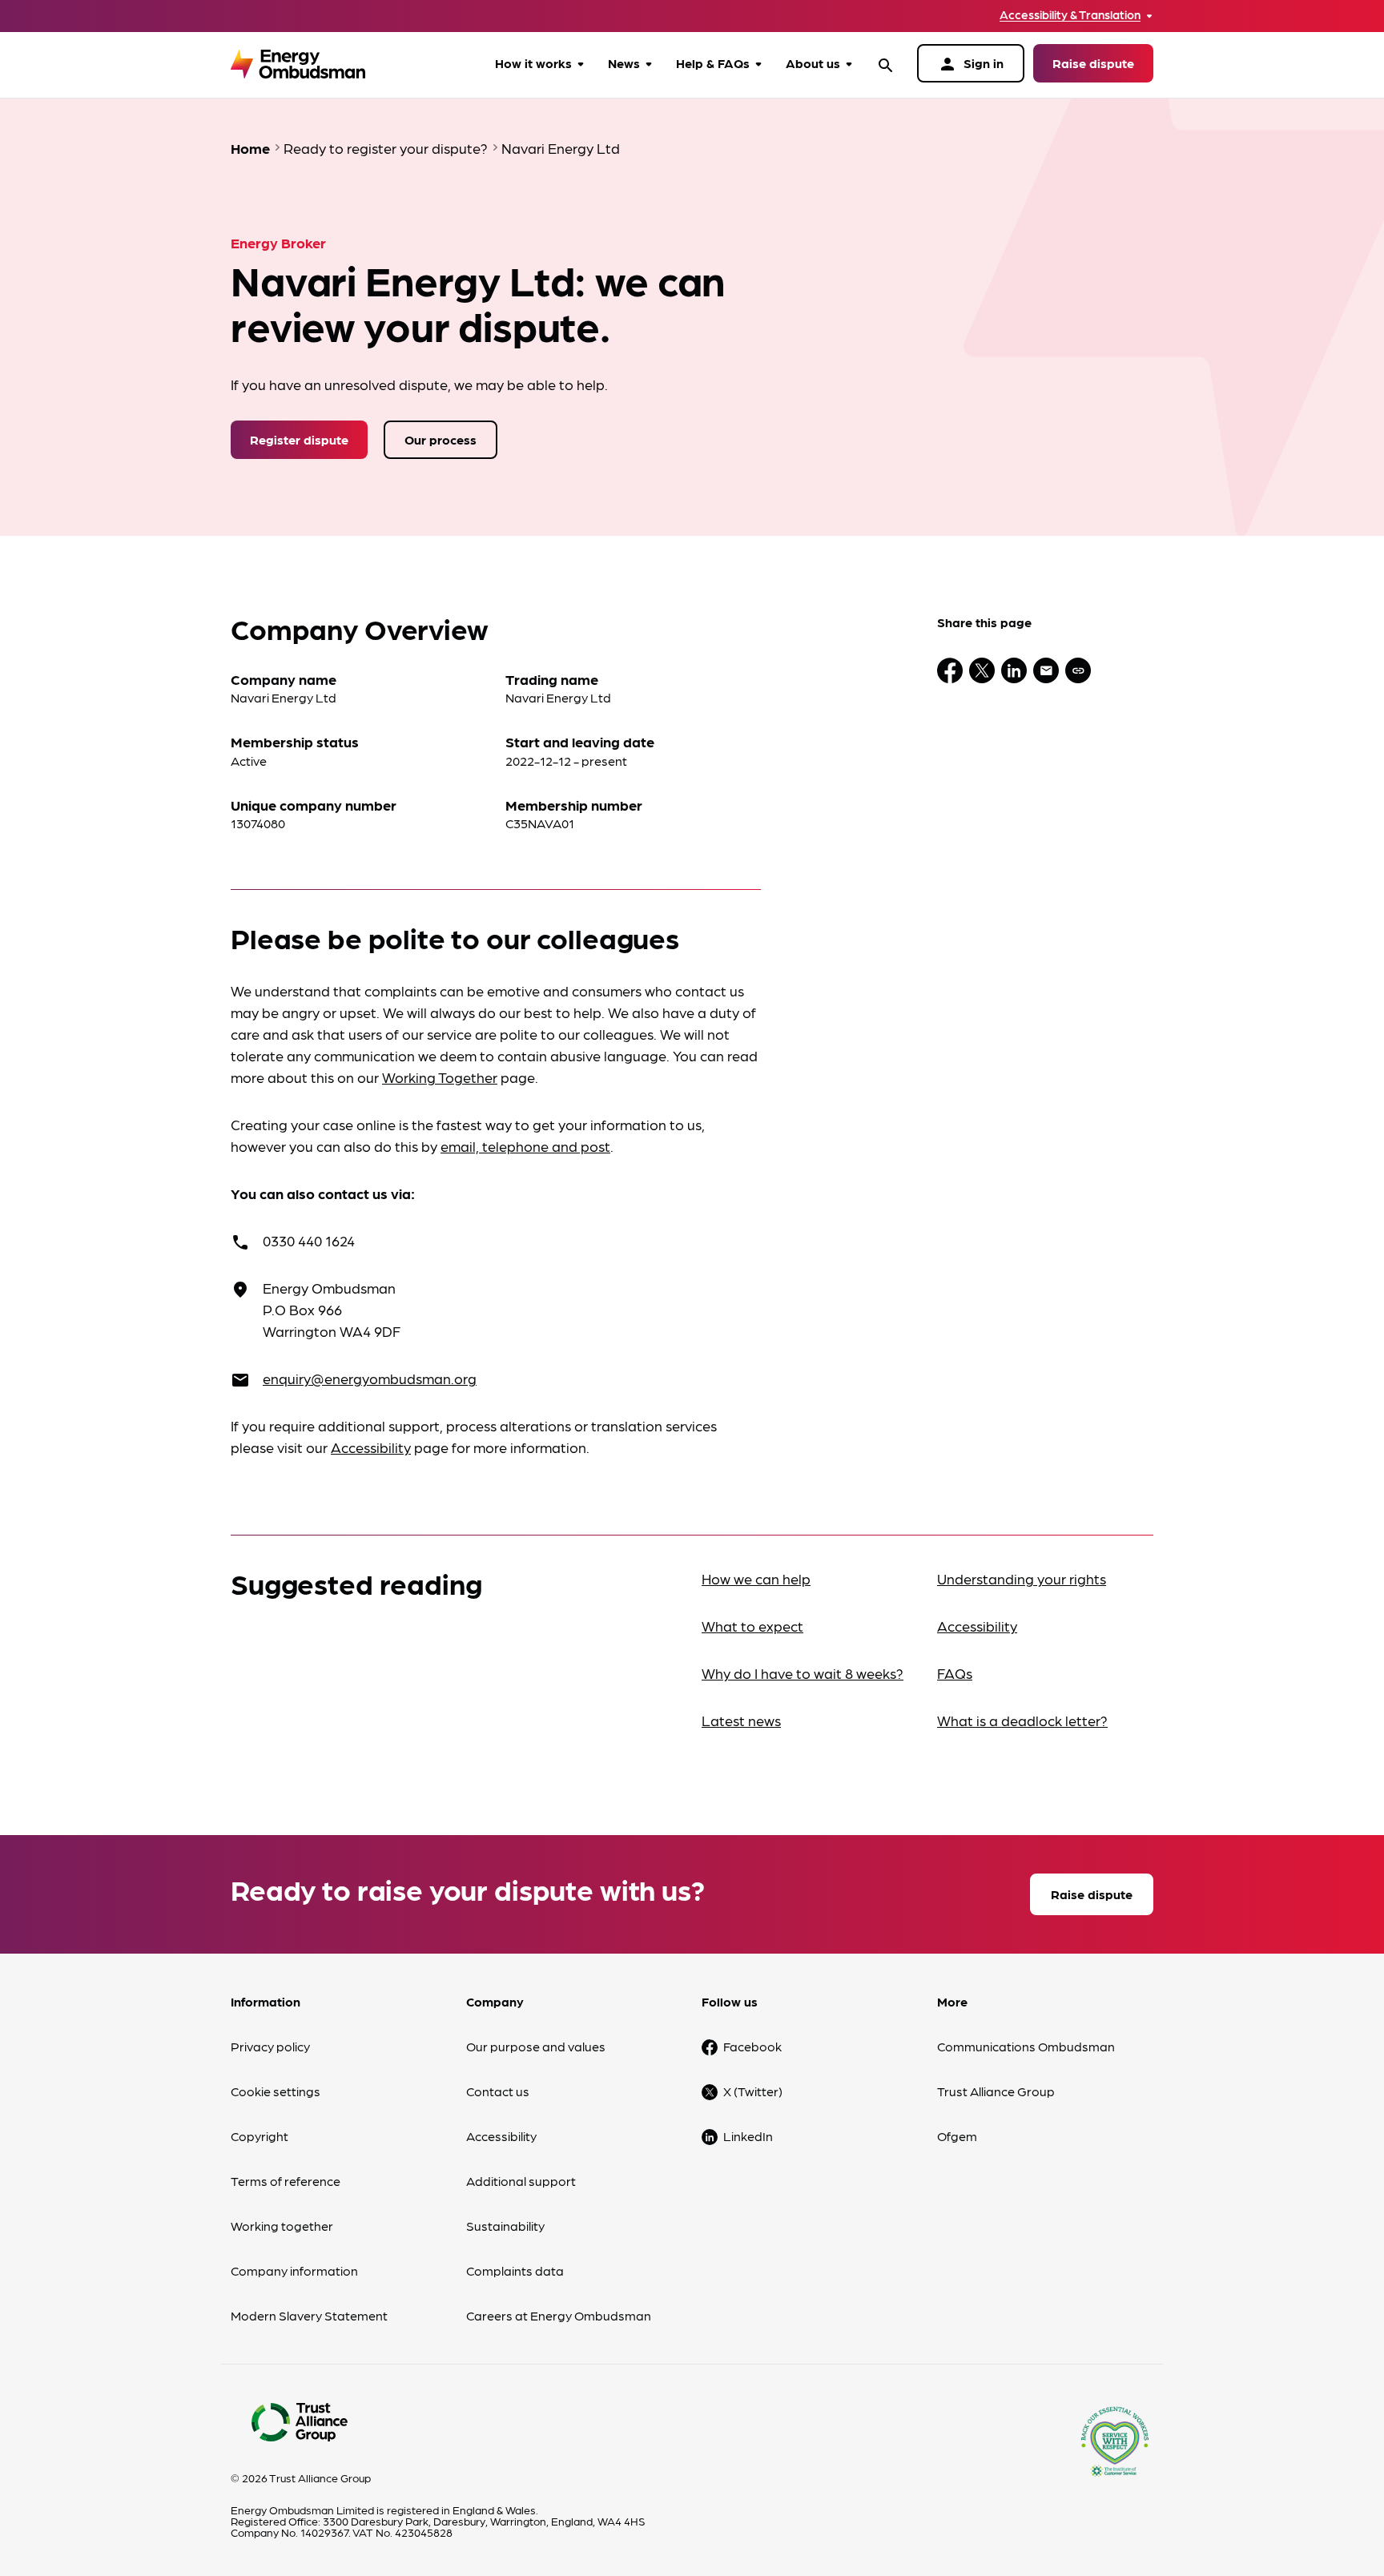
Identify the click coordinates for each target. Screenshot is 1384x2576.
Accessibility (371, 1447)
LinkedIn (748, 2136)
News (624, 63)
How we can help (756, 1578)
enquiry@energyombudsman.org (370, 1378)
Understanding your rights (1022, 1578)
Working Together (440, 1077)
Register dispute (299, 439)
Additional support (521, 2181)
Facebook (752, 2046)
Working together (282, 2226)
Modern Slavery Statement (309, 2315)
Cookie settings (276, 2091)
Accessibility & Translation (1070, 15)
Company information (294, 2270)
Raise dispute (1093, 63)
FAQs (955, 1673)
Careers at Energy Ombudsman (559, 2315)
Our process (441, 439)
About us (813, 63)
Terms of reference (286, 2181)
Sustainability (505, 2226)
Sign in (971, 64)
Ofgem (957, 2136)
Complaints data (515, 2270)
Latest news (741, 1720)
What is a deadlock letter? (1022, 1720)
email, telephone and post (525, 1146)
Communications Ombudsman (1026, 2046)
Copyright (259, 2136)
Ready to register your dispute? (386, 148)
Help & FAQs (713, 63)
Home (250, 148)
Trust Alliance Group (996, 2091)
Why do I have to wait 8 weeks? (803, 1673)
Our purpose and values (536, 2046)
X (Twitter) (753, 2091)
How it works (533, 63)
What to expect (752, 1626)
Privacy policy (270, 2046)
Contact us (498, 2091)
